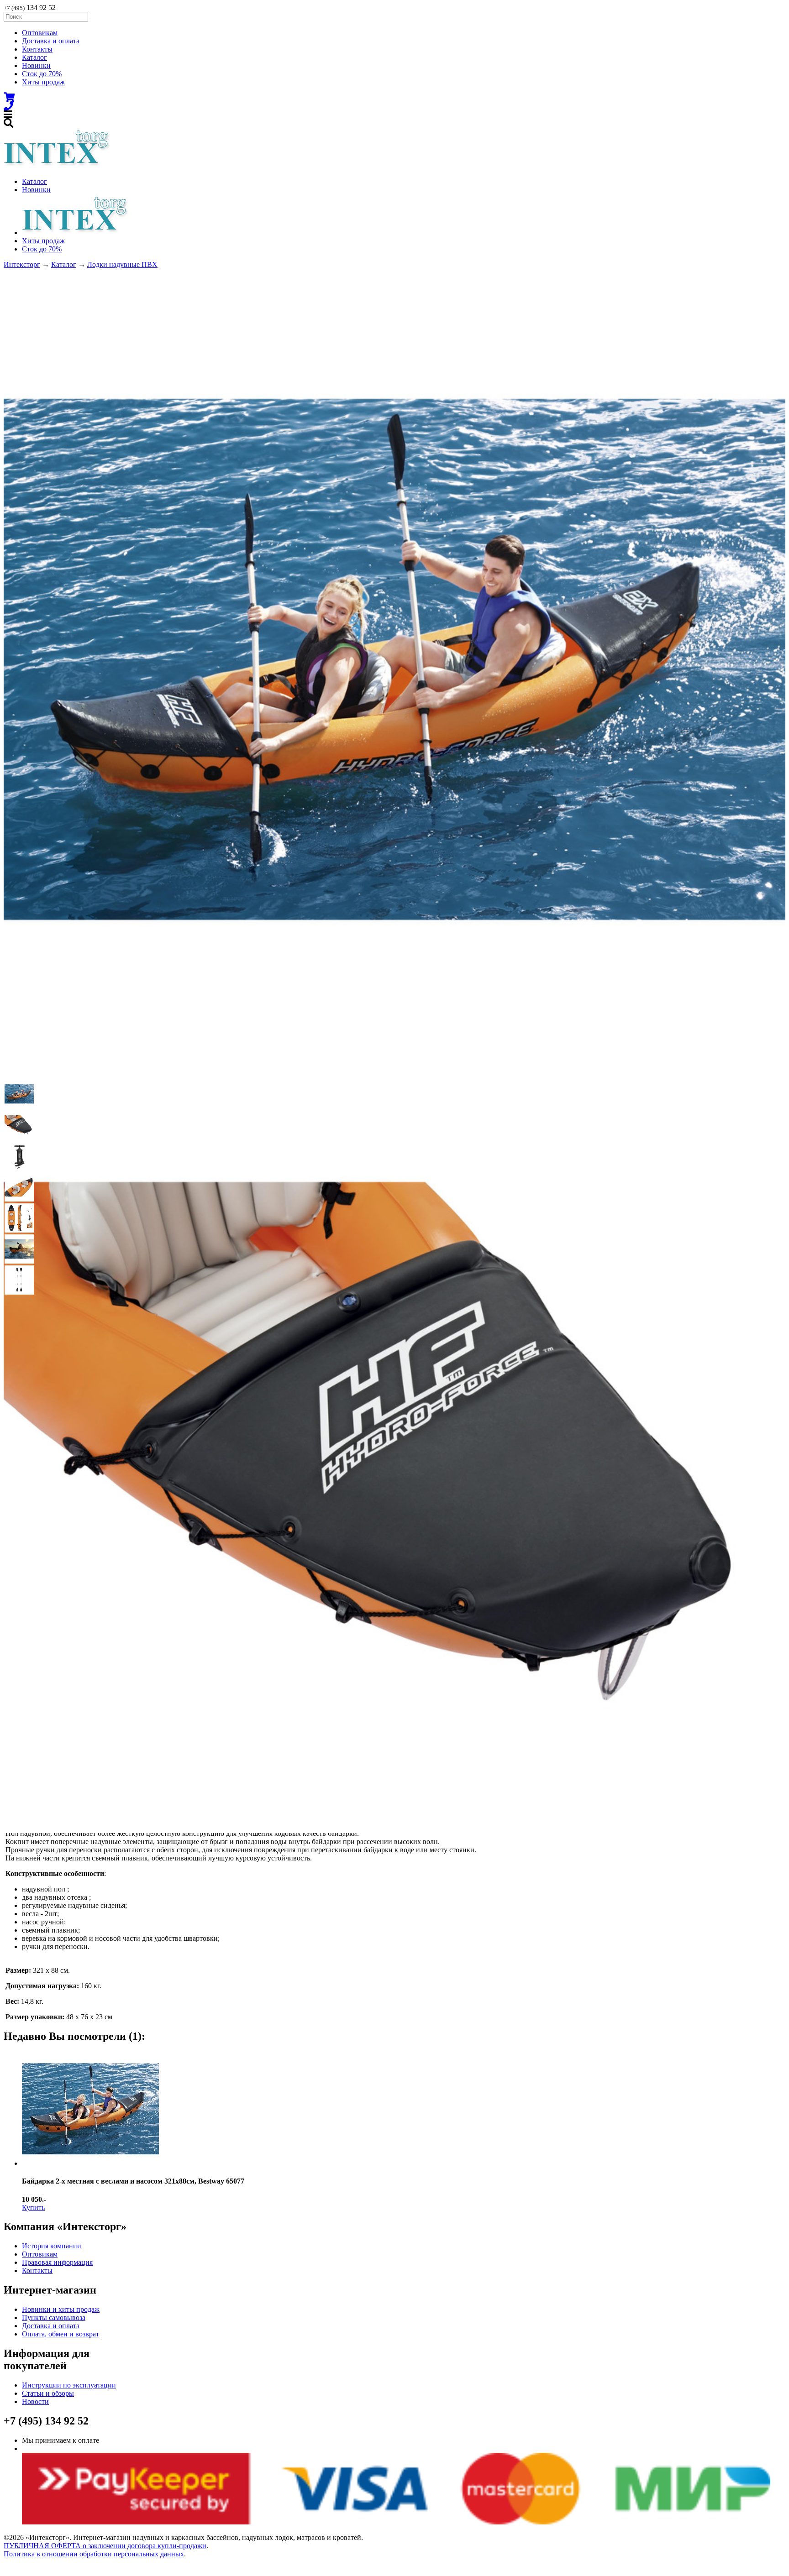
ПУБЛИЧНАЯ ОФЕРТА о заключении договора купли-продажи (105, 2546)
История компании (52, 2246)
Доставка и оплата (51, 41)
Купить (33, 2208)
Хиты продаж (43, 82)
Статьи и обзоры (48, 2393)
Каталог (34, 57)
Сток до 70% (42, 74)
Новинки (36, 65)
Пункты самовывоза (54, 2317)
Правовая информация (57, 2262)
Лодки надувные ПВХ (122, 264)
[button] (19, 1094)
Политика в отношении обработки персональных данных (94, 2554)
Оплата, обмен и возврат (60, 2334)
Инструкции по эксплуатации (69, 2385)
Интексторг (22, 264)
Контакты (37, 49)
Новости (35, 2401)
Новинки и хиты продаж (61, 2309)
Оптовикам (40, 33)
